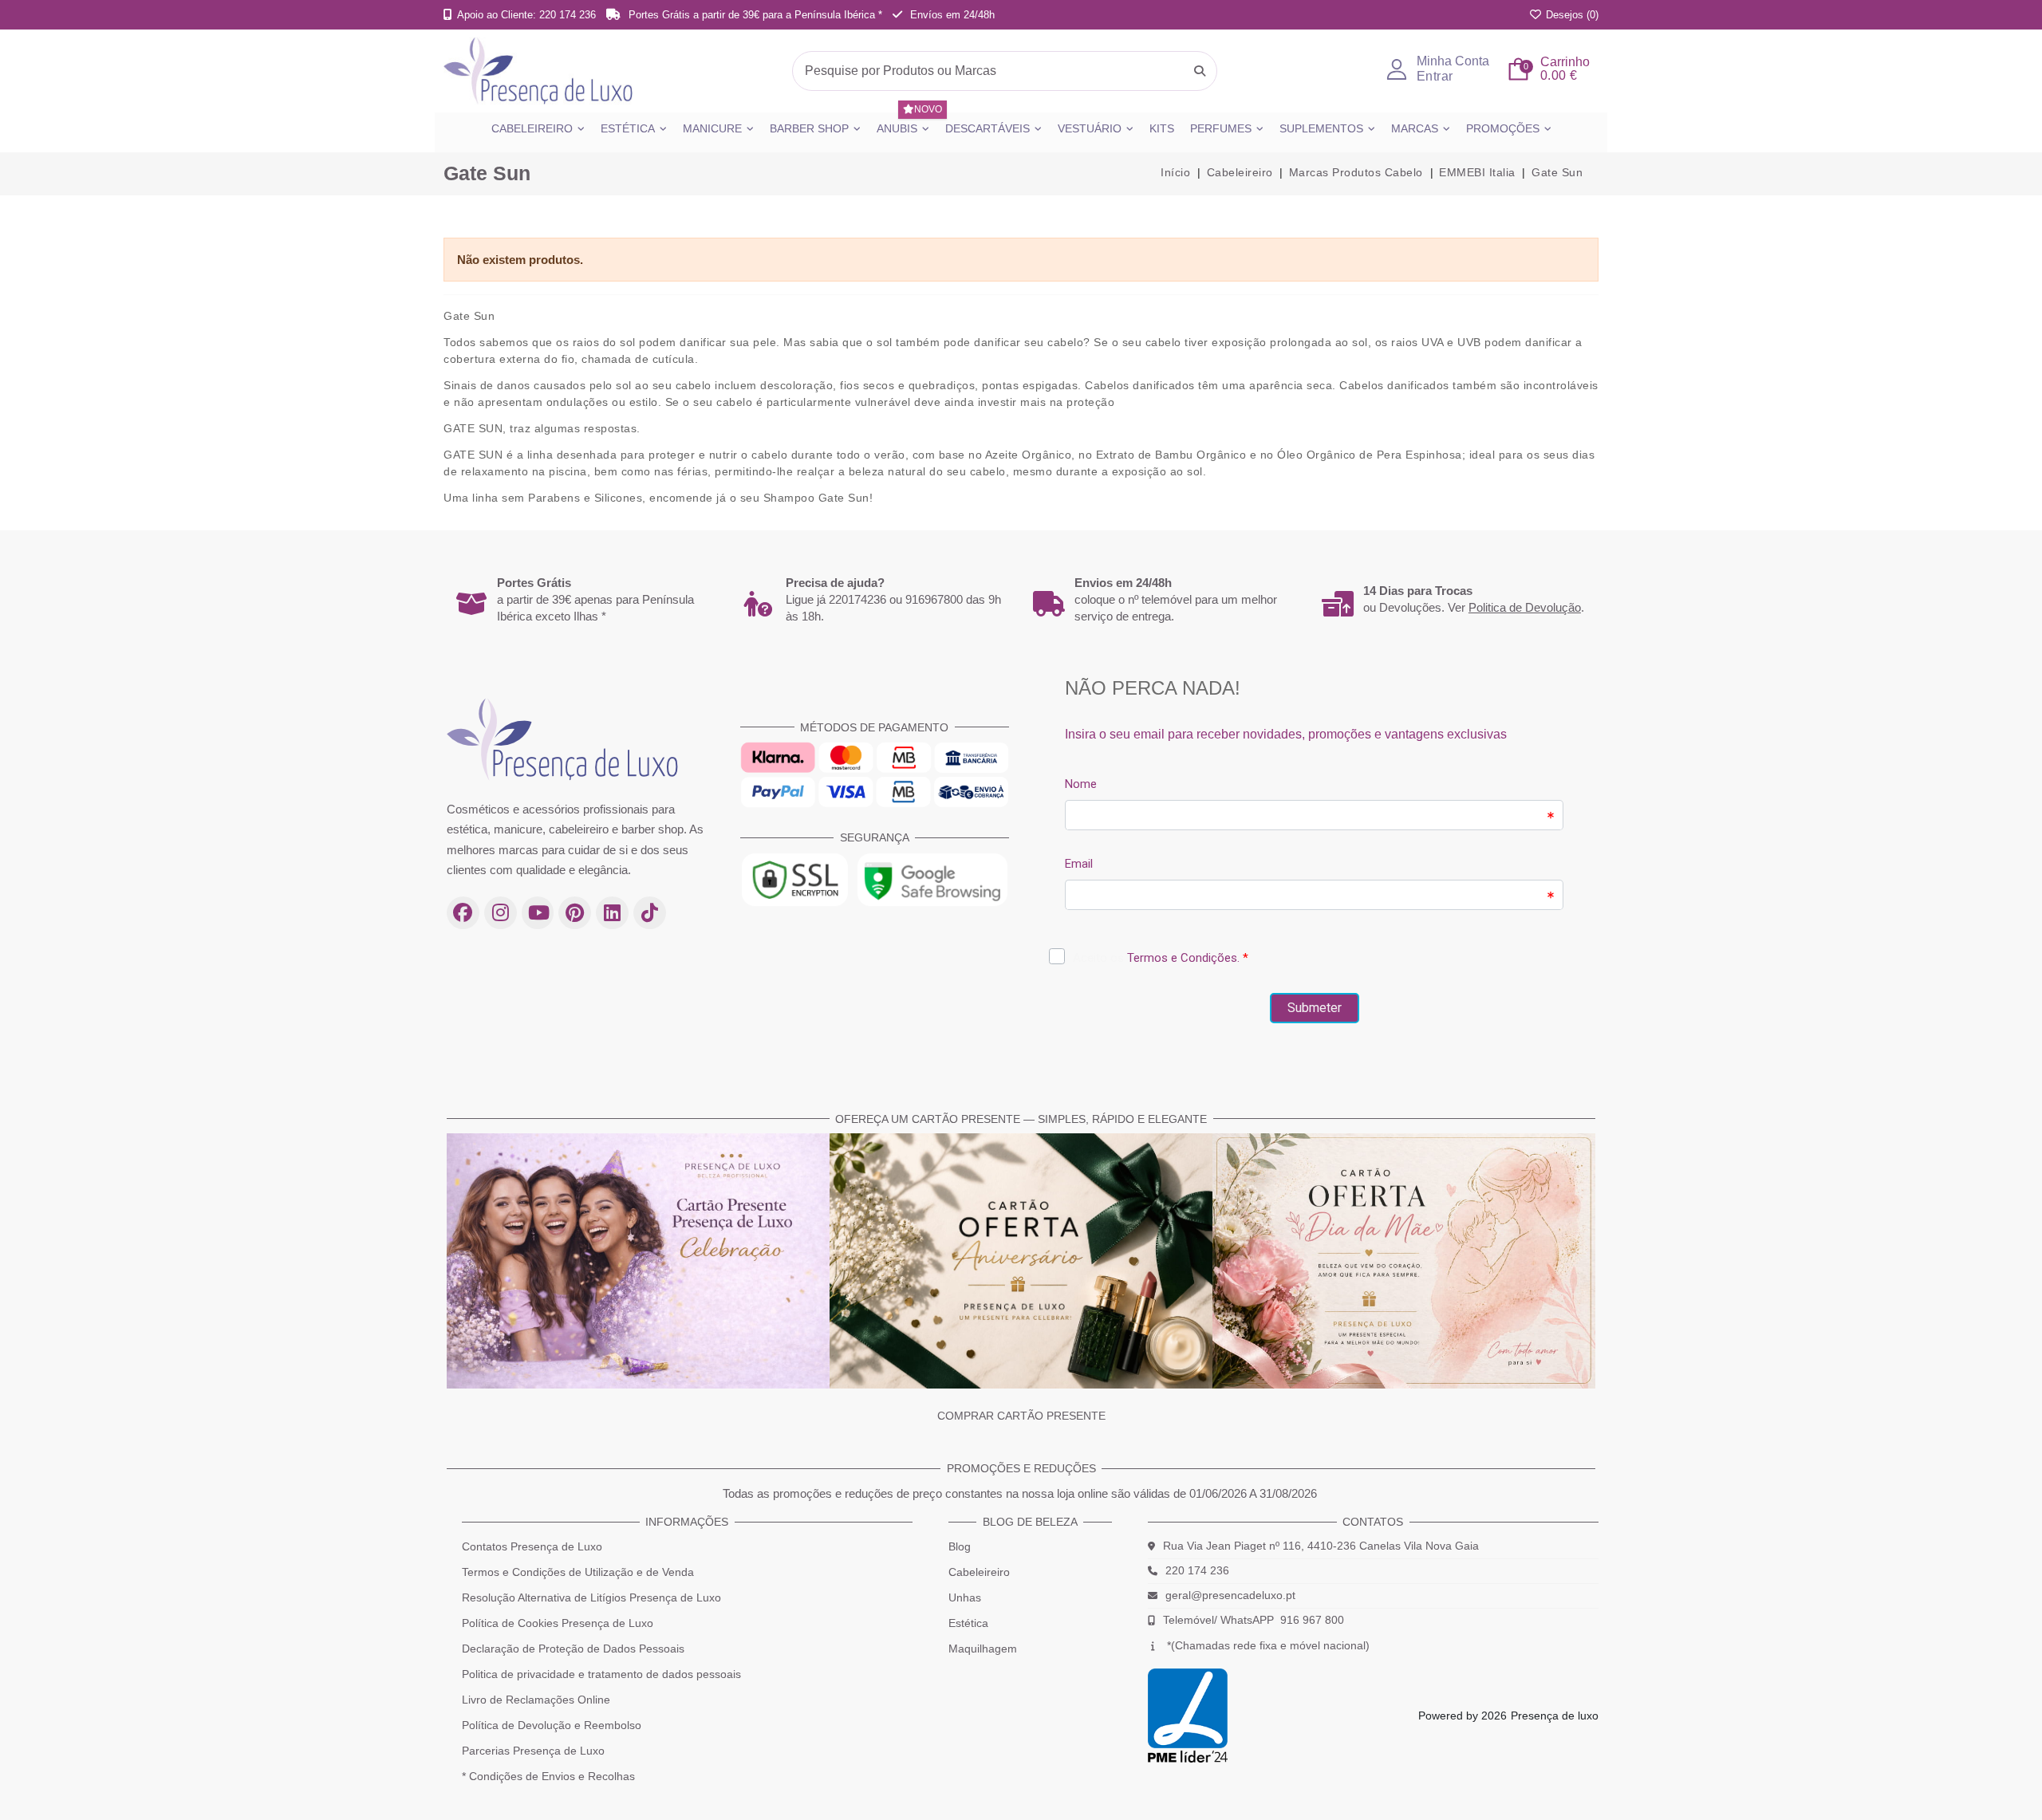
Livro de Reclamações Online (536, 1700)
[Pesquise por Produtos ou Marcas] (1200, 71)
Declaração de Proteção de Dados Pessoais (573, 1649)
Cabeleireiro (979, 1572)
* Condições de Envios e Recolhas (548, 1776)
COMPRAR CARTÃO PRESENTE (1021, 1416)
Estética (968, 1623)
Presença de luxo (1555, 1716)
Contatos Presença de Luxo (532, 1546)
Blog (960, 1546)
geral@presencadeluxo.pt (1230, 1595)
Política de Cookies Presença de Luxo (558, 1623)
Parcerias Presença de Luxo (533, 1751)
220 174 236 (1197, 1570)
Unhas (965, 1597)
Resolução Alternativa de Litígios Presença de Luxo (591, 1597)
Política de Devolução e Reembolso (552, 1725)
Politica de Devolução (1525, 607)
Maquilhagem (983, 1649)
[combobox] (1005, 71)
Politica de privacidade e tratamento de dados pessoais (601, 1674)
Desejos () (1571, 15)
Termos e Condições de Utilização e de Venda (578, 1572)
